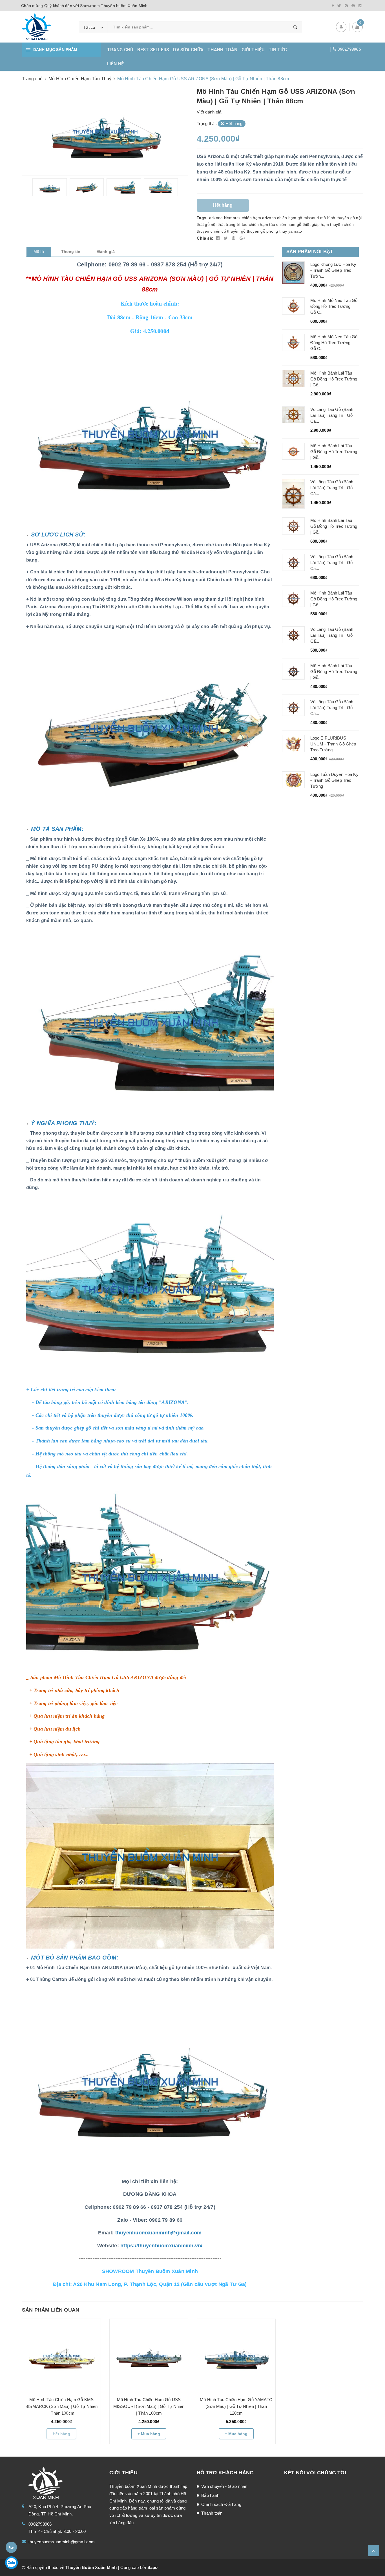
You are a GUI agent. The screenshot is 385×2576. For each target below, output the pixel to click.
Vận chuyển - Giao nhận (224, 2486)
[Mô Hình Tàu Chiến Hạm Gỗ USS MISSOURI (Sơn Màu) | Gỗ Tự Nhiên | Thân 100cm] (149, 2355)
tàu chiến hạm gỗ (285, 224)
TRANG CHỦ (120, 50)
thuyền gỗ (236, 231)
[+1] (242, 238)
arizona (216, 218)
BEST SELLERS (153, 50)
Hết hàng (61, 2434)
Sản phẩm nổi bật (310, 252)
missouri (311, 218)
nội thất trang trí (226, 224)
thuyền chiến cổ (211, 231)
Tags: (203, 218)
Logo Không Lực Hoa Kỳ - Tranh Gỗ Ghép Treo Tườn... (333, 270)
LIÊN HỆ (115, 64)
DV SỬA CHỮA (188, 50)
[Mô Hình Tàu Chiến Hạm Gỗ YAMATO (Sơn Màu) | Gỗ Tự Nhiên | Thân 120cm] (236, 2355)
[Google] (346, 6)
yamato (295, 231)
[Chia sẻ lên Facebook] (218, 238)
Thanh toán (212, 2513)
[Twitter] (339, 6)
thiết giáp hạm (316, 224)
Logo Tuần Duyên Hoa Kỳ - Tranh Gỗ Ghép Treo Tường (334, 780)
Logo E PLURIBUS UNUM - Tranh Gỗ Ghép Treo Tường (333, 744)
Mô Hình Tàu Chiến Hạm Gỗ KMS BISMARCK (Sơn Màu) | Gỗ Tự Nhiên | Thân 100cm (61, 2406)
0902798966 (349, 49)
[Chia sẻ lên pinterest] (234, 238)
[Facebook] (333, 6)
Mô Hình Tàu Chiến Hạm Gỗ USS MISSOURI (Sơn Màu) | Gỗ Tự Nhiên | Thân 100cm (149, 2406)
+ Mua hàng (149, 2434)
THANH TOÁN (223, 50)
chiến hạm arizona (259, 218)
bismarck (232, 218)
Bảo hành (210, 2495)
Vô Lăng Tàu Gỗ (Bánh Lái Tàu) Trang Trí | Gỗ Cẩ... (332, 563)
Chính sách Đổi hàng (221, 2504)
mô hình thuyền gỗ (338, 218)
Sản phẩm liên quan (51, 2310)
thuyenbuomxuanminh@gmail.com (62, 2542)
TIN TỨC (278, 50)
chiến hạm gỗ (290, 218)
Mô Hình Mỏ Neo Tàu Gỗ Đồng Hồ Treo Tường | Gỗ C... (334, 306)
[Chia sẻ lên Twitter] (226, 238)
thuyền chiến (342, 224)
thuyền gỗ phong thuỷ (267, 231)
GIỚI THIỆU (253, 50)
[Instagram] (360, 6)
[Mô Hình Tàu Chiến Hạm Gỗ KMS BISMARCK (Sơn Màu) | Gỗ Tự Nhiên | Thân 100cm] (61, 2355)
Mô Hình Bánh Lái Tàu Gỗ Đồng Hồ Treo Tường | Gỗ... (334, 379)
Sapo (153, 2567)
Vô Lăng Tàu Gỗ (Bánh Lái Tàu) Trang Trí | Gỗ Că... (332, 415)
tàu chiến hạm (255, 224)
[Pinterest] (353, 6)
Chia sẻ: (205, 238)
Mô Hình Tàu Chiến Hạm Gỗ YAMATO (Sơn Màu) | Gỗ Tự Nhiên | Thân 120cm (236, 2406)
